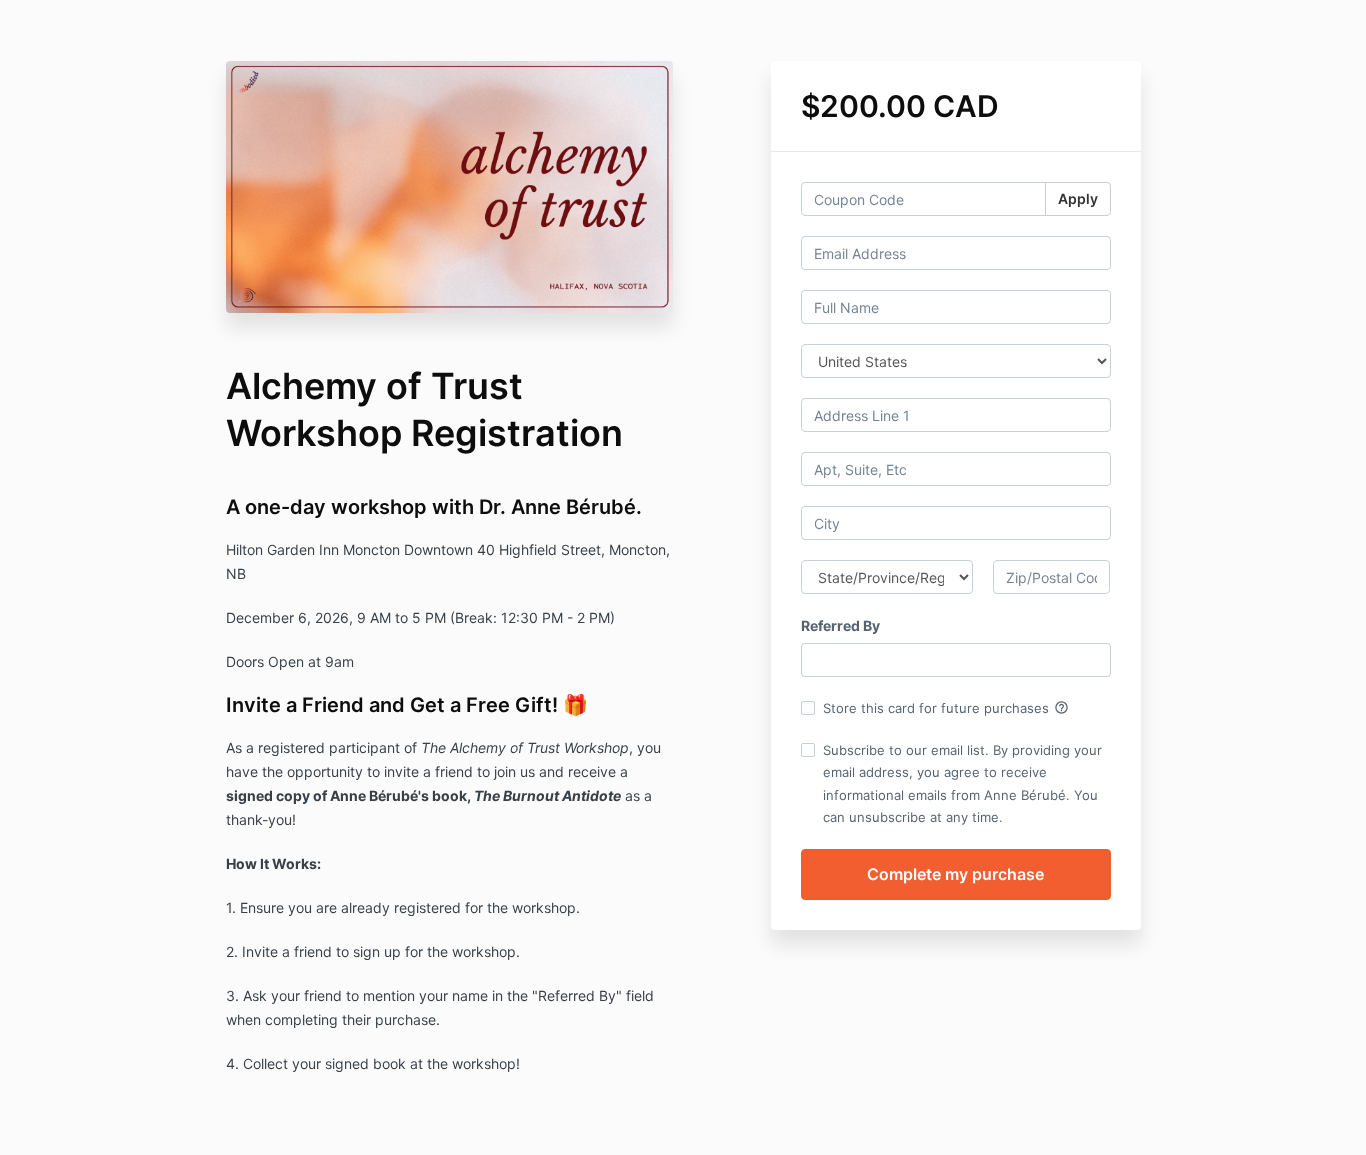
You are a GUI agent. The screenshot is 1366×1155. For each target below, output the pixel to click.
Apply (1078, 198)
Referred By (840, 625)
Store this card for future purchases (946, 708)
